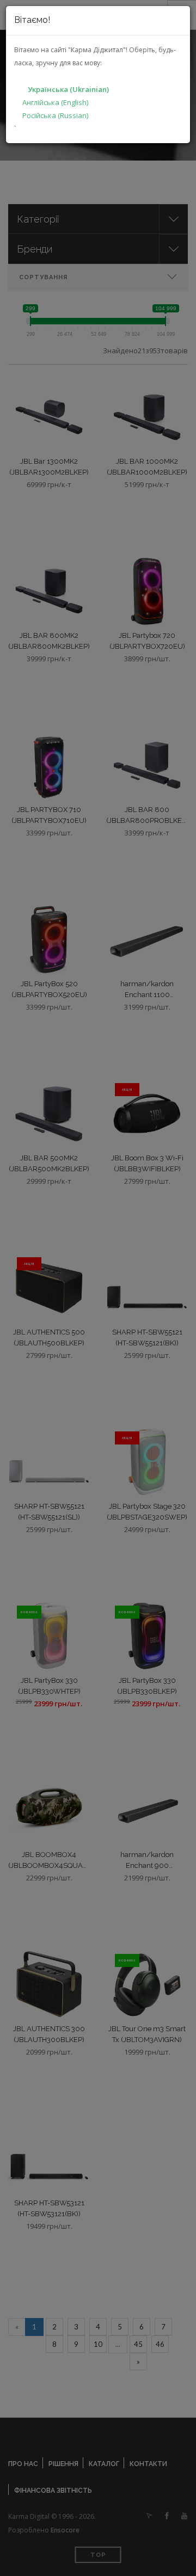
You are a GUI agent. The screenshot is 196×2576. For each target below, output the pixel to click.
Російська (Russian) (55, 115)
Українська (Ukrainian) (68, 89)
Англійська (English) (55, 102)
